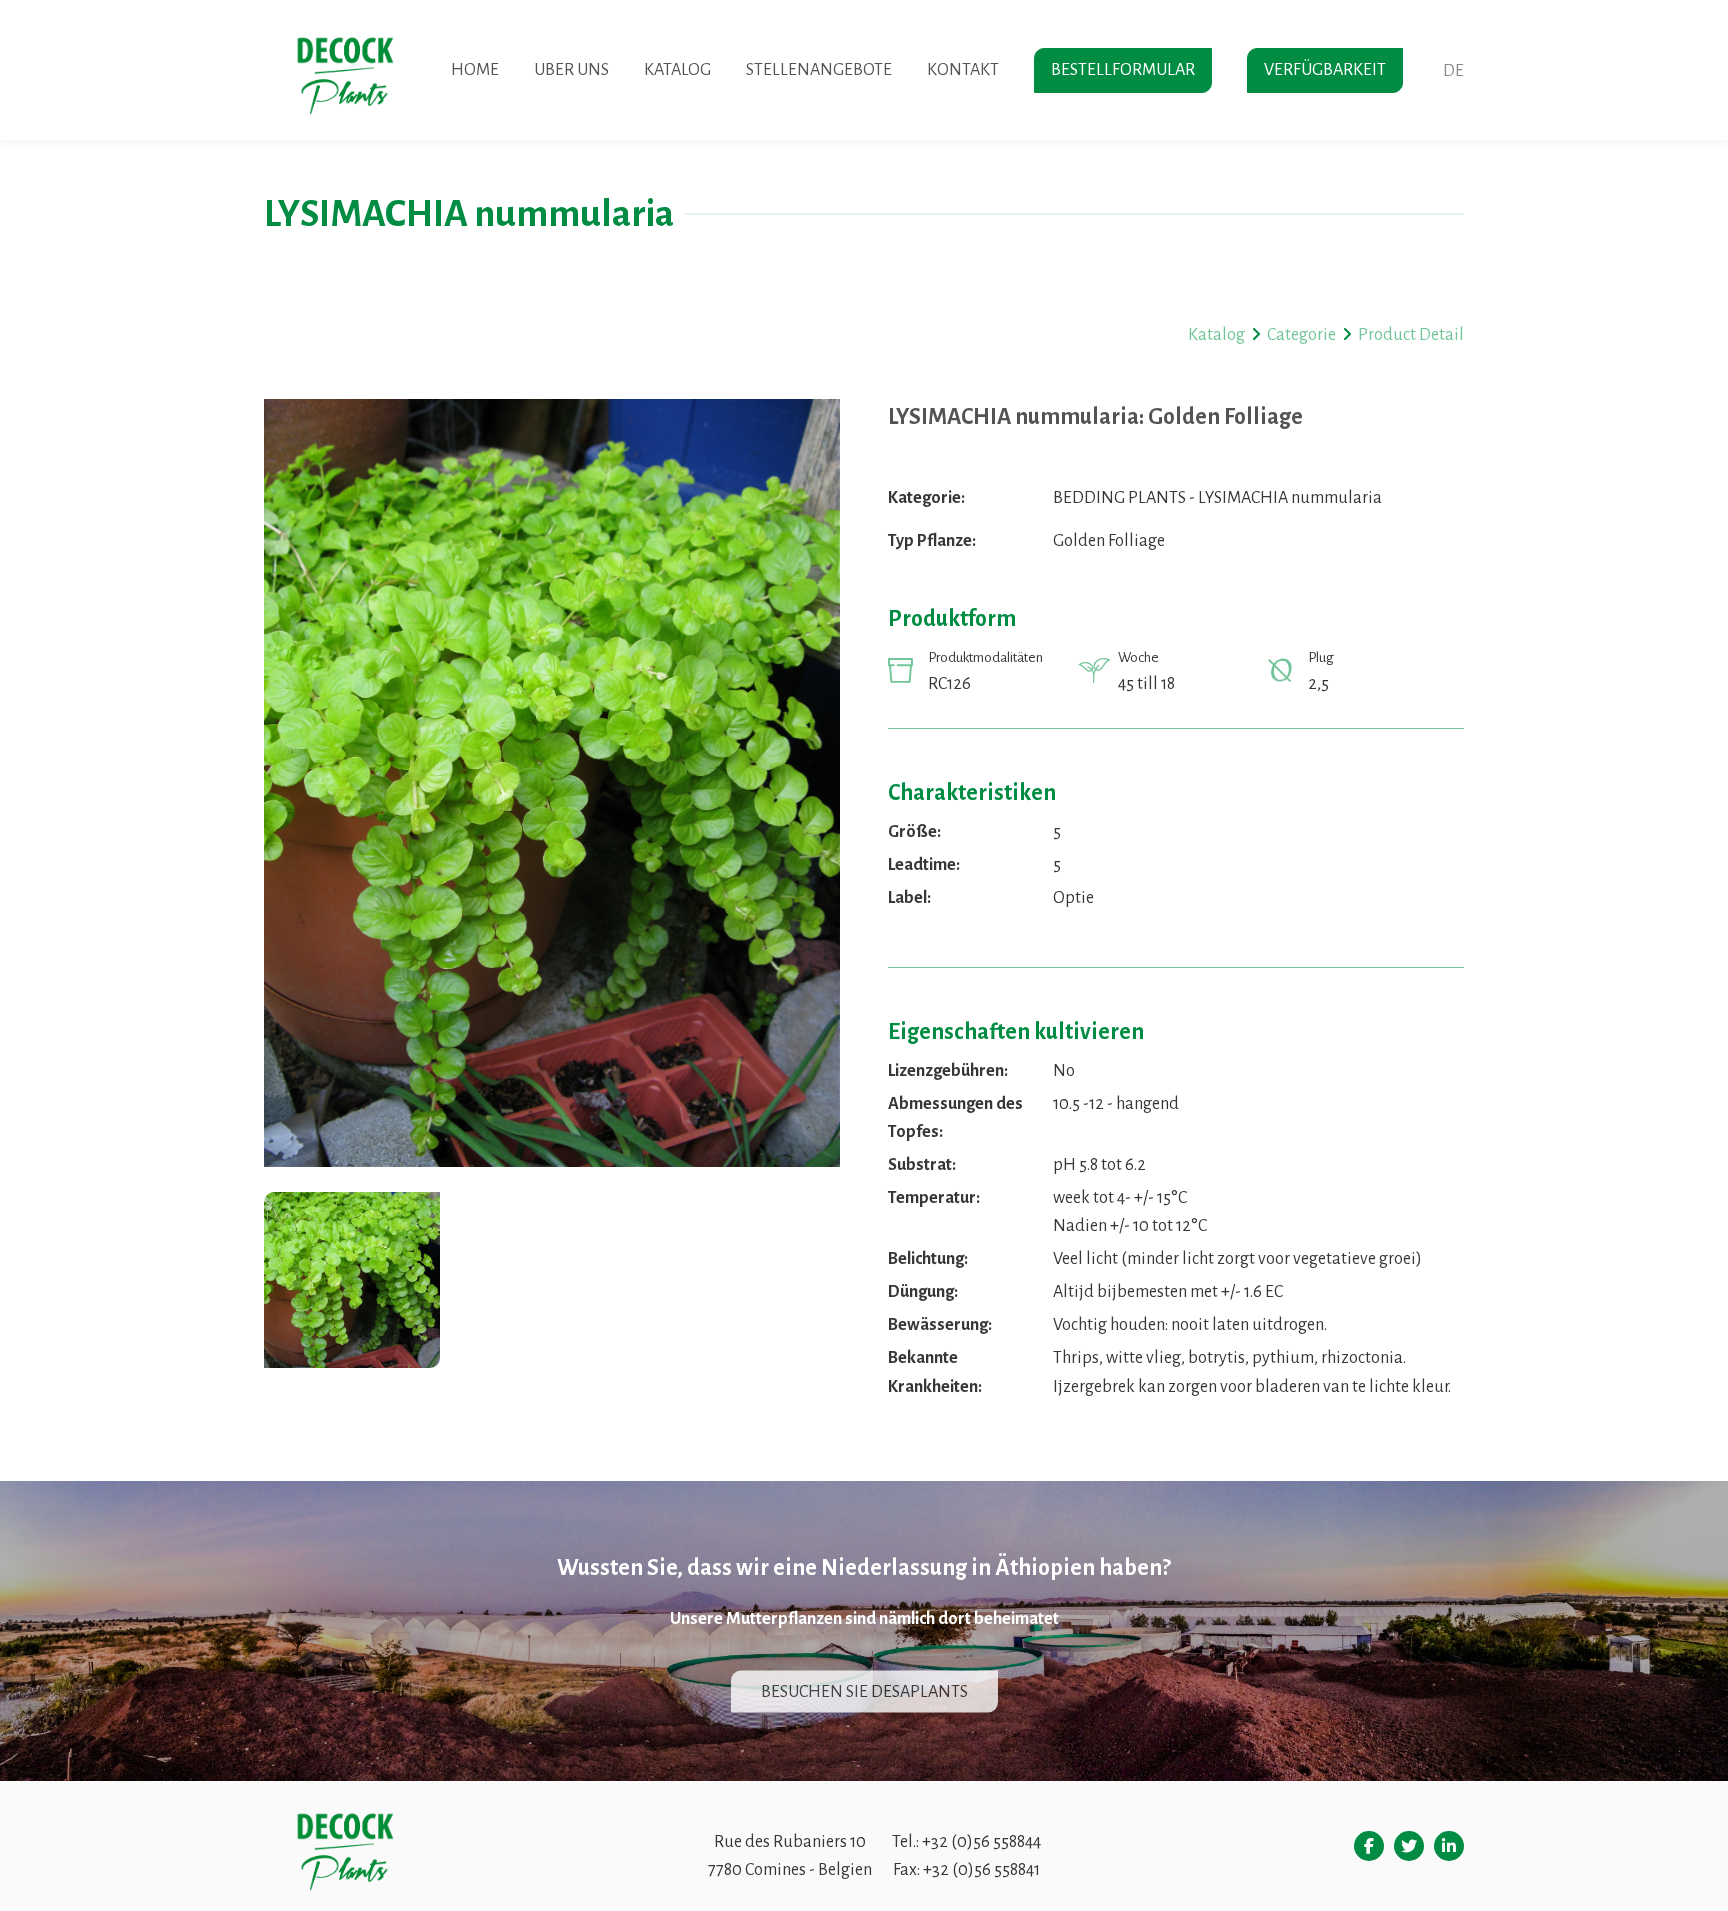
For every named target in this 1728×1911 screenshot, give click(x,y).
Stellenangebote (819, 70)
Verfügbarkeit (1325, 70)
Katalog (677, 70)
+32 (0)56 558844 (981, 1842)
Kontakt (963, 70)
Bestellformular (1123, 70)
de (1453, 71)
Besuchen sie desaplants (864, 1691)
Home (475, 70)
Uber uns (571, 70)
